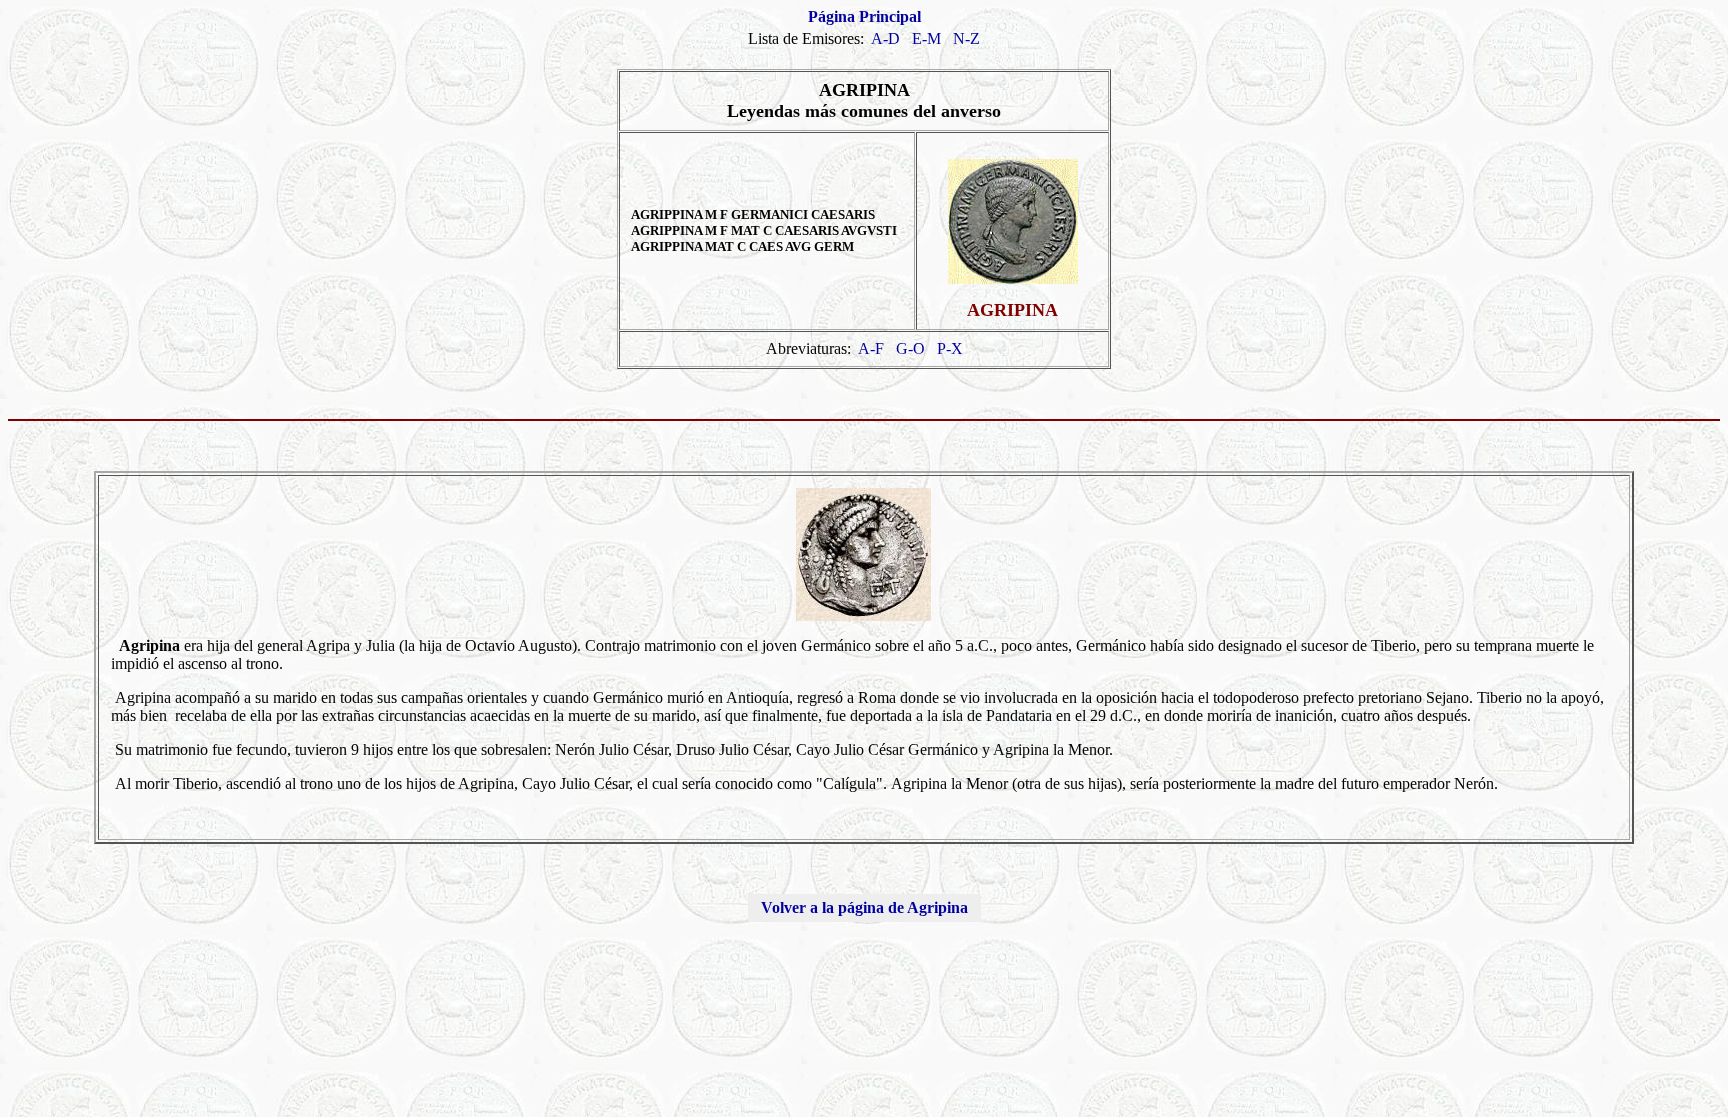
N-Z (966, 38)
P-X (950, 348)
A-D (885, 38)
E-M (926, 38)
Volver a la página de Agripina (864, 907)
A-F (871, 348)
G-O (910, 348)
